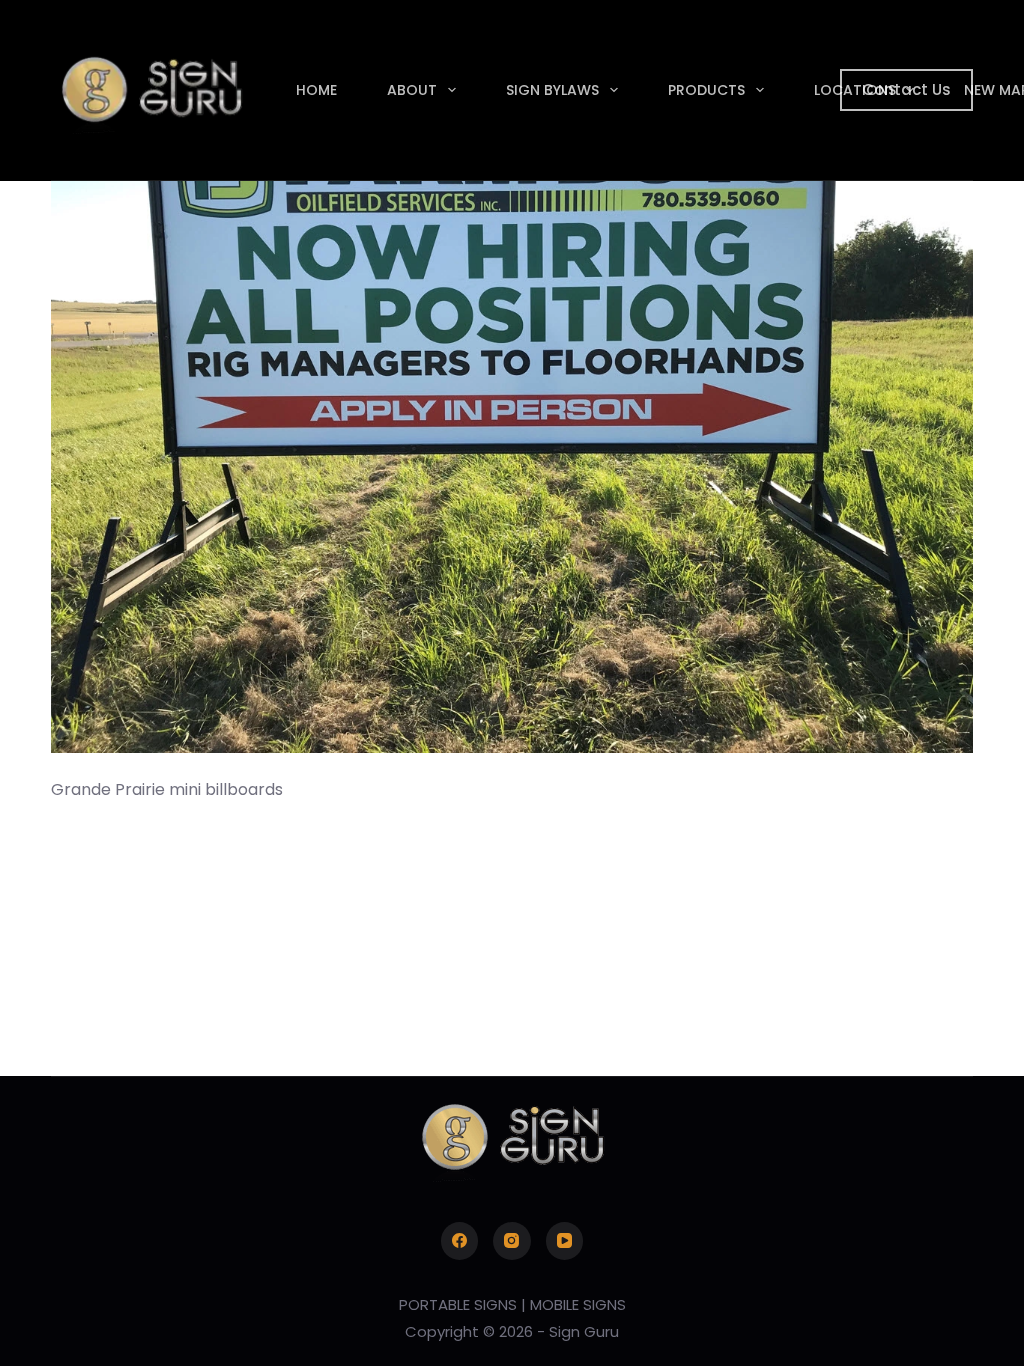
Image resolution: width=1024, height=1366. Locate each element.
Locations (855, 90)
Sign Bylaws (552, 90)
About (412, 90)
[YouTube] (565, 1241)
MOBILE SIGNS (578, 1304)
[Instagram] (512, 1241)
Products (706, 90)
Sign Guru (584, 1331)
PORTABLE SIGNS (458, 1304)
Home (316, 90)
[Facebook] (460, 1241)
